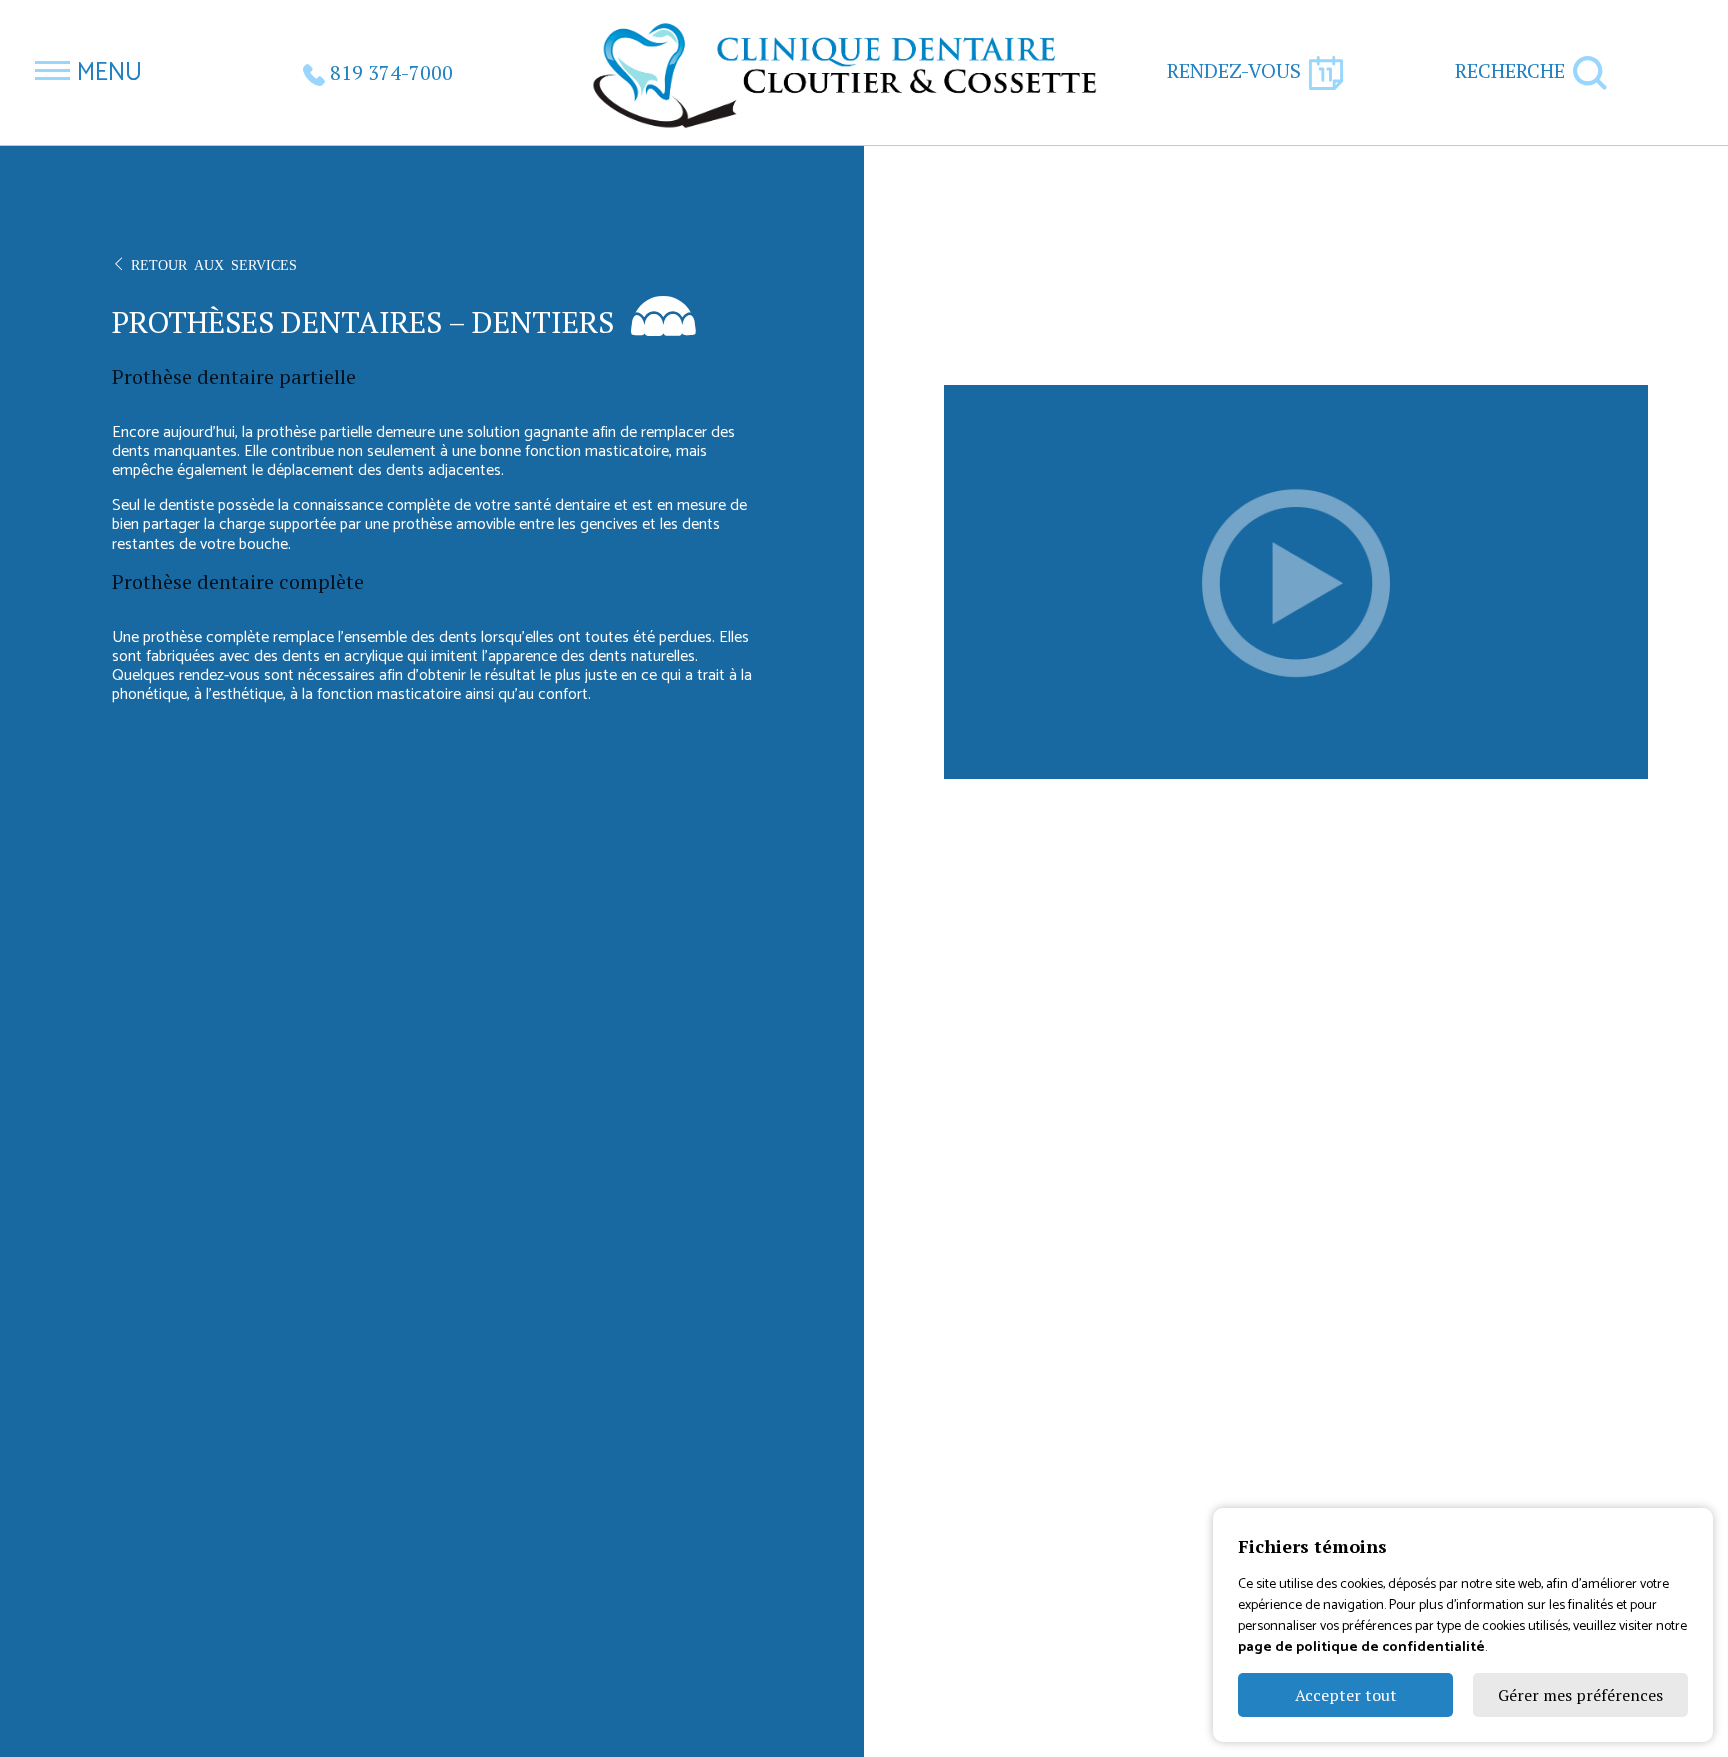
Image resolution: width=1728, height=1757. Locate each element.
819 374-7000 (391, 72)
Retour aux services (214, 264)
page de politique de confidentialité (1361, 1647)
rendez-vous (1234, 70)
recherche (1510, 70)
